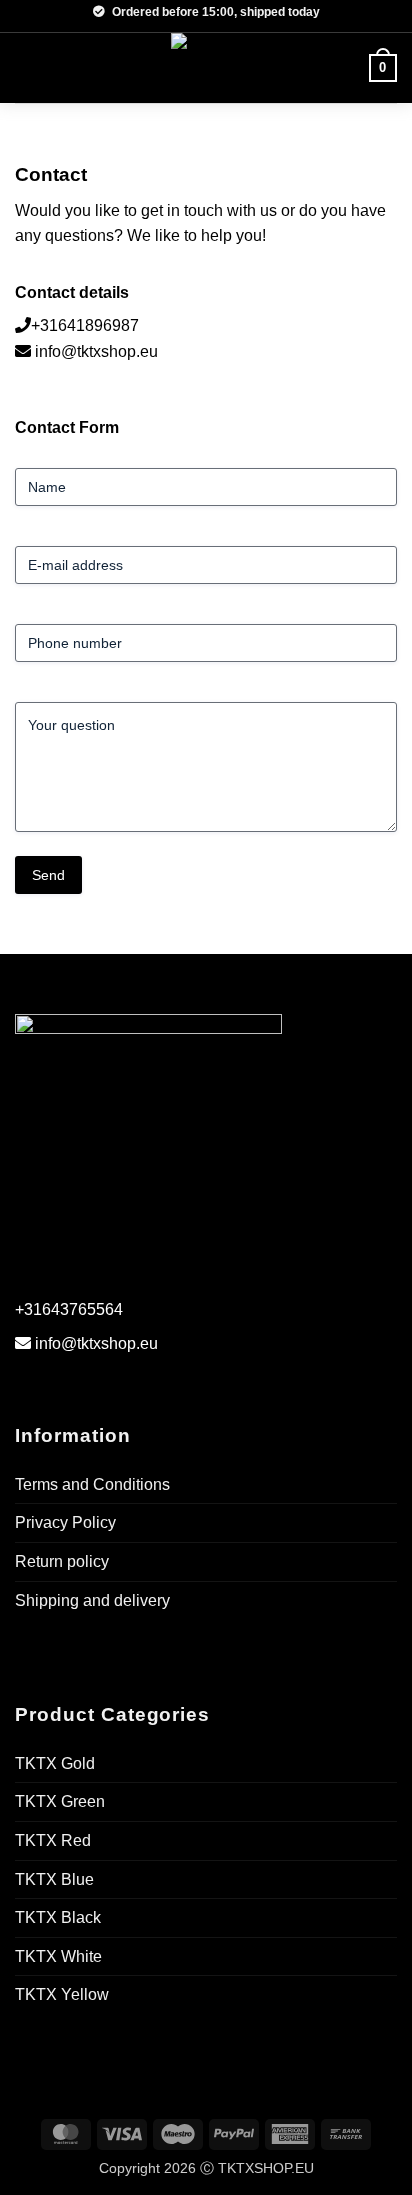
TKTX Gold (55, 1763)
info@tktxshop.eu (96, 351)
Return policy (62, 1561)
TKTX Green (60, 1801)
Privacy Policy (65, 1522)
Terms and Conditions (92, 1484)
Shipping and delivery (92, 1600)
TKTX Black (58, 1917)
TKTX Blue (54, 1879)
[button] (27, 67)
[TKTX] (206, 68)
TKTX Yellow (62, 1994)
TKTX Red (53, 1840)
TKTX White (58, 1956)
